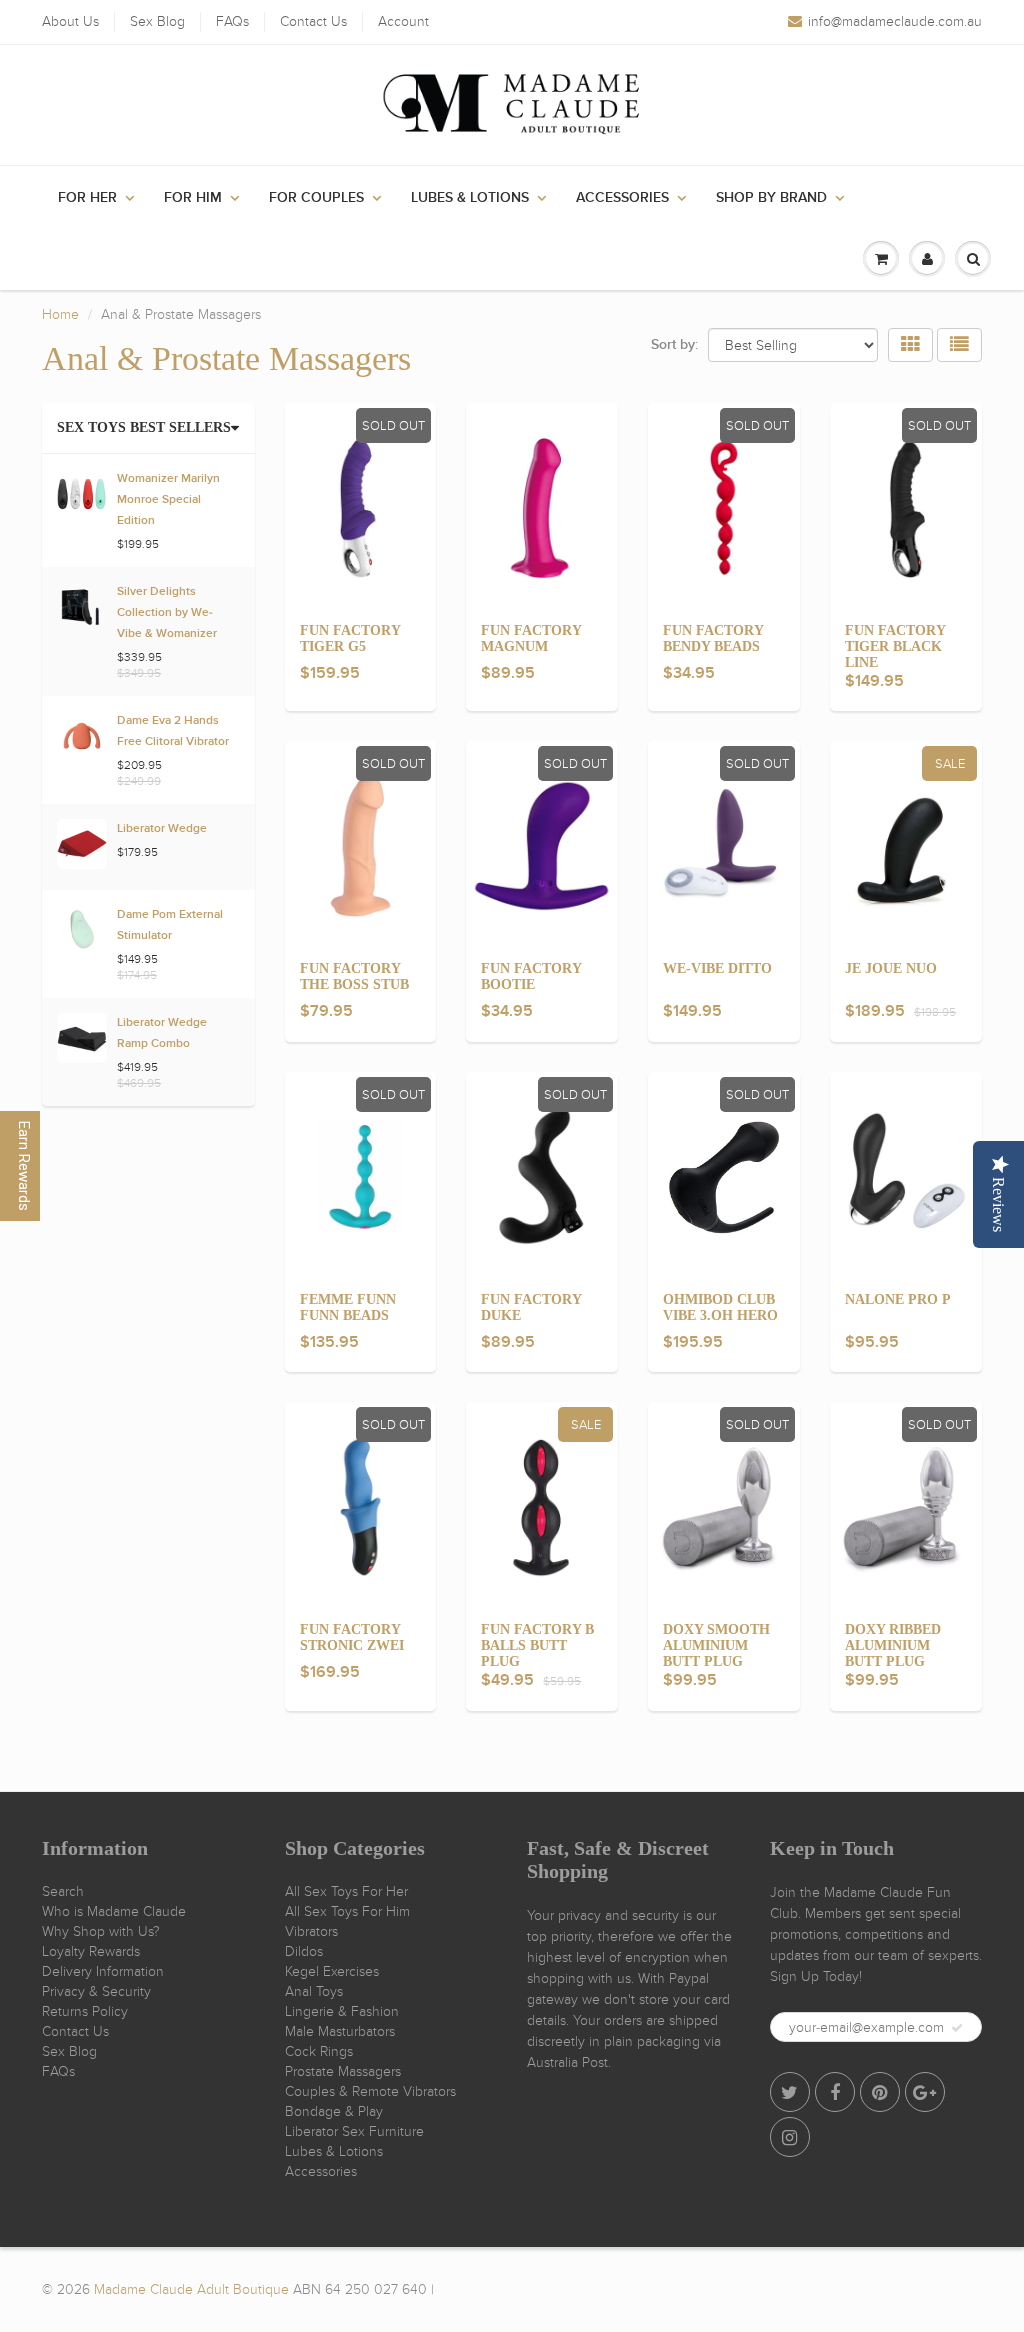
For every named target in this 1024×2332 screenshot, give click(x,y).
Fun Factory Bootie (531, 976)
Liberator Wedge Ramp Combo (162, 1033)
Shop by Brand (771, 198)
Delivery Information (103, 1971)
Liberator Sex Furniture (354, 2131)
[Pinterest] (880, 2092)
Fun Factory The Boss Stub (354, 976)
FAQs (232, 21)
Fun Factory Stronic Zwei (352, 1637)
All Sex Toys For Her (346, 1891)
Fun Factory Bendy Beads (713, 638)
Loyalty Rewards (91, 1951)
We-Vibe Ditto (717, 968)
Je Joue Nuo (891, 968)
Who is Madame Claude (114, 1911)
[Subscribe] (957, 2028)
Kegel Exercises (332, 1971)
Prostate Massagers (343, 2071)
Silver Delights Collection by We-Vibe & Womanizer (167, 613)
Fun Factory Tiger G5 (350, 638)
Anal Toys (314, 1991)
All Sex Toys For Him (347, 1911)
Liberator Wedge (162, 829)
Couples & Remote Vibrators (370, 2091)
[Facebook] (835, 2092)
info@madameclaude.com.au (895, 21)
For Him (193, 198)
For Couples (316, 198)
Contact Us (313, 21)
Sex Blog (157, 21)
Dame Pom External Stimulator (170, 925)
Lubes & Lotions (470, 198)
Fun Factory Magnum (531, 638)
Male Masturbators (340, 2031)
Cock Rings (319, 2051)
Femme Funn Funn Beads (348, 1307)
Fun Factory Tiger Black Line (895, 646)
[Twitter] (790, 2092)
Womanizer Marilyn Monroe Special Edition (168, 500)
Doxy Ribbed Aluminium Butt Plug (893, 1645)
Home (60, 314)
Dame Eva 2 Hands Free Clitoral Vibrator (173, 731)
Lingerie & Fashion (342, 2011)
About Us (70, 21)
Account (403, 21)
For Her (87, 198)
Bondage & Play (334, 2111)
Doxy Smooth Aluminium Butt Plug (716, 1645)
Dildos (304, 1951)
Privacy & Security (96, 1991)
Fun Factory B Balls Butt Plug (537, 1645)
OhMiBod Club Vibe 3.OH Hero (720, 1307)
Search (63, 1891)
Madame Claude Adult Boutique (191, 2289)
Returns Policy (85, 2011)
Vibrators (311, 1931)
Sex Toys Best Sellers (144, 427)
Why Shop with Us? (101, 1931)
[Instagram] (790, 2137)
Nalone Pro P (898, 1299)
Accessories (622, 198)
